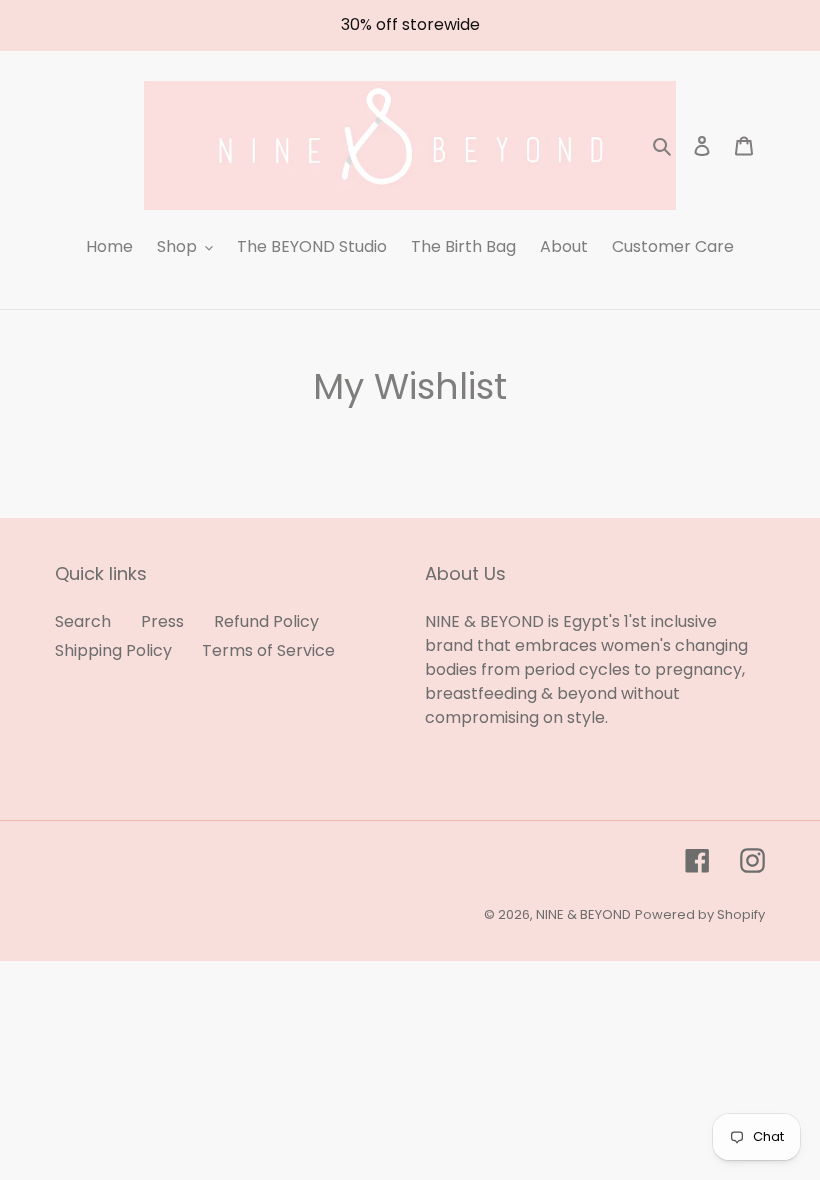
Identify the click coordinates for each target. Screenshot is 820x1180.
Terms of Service (268, 650)
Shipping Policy (113, 650)
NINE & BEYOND (583, 914)
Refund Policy (266, 621)
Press (162, 621)
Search (83, 621)
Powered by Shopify (700, 914)
